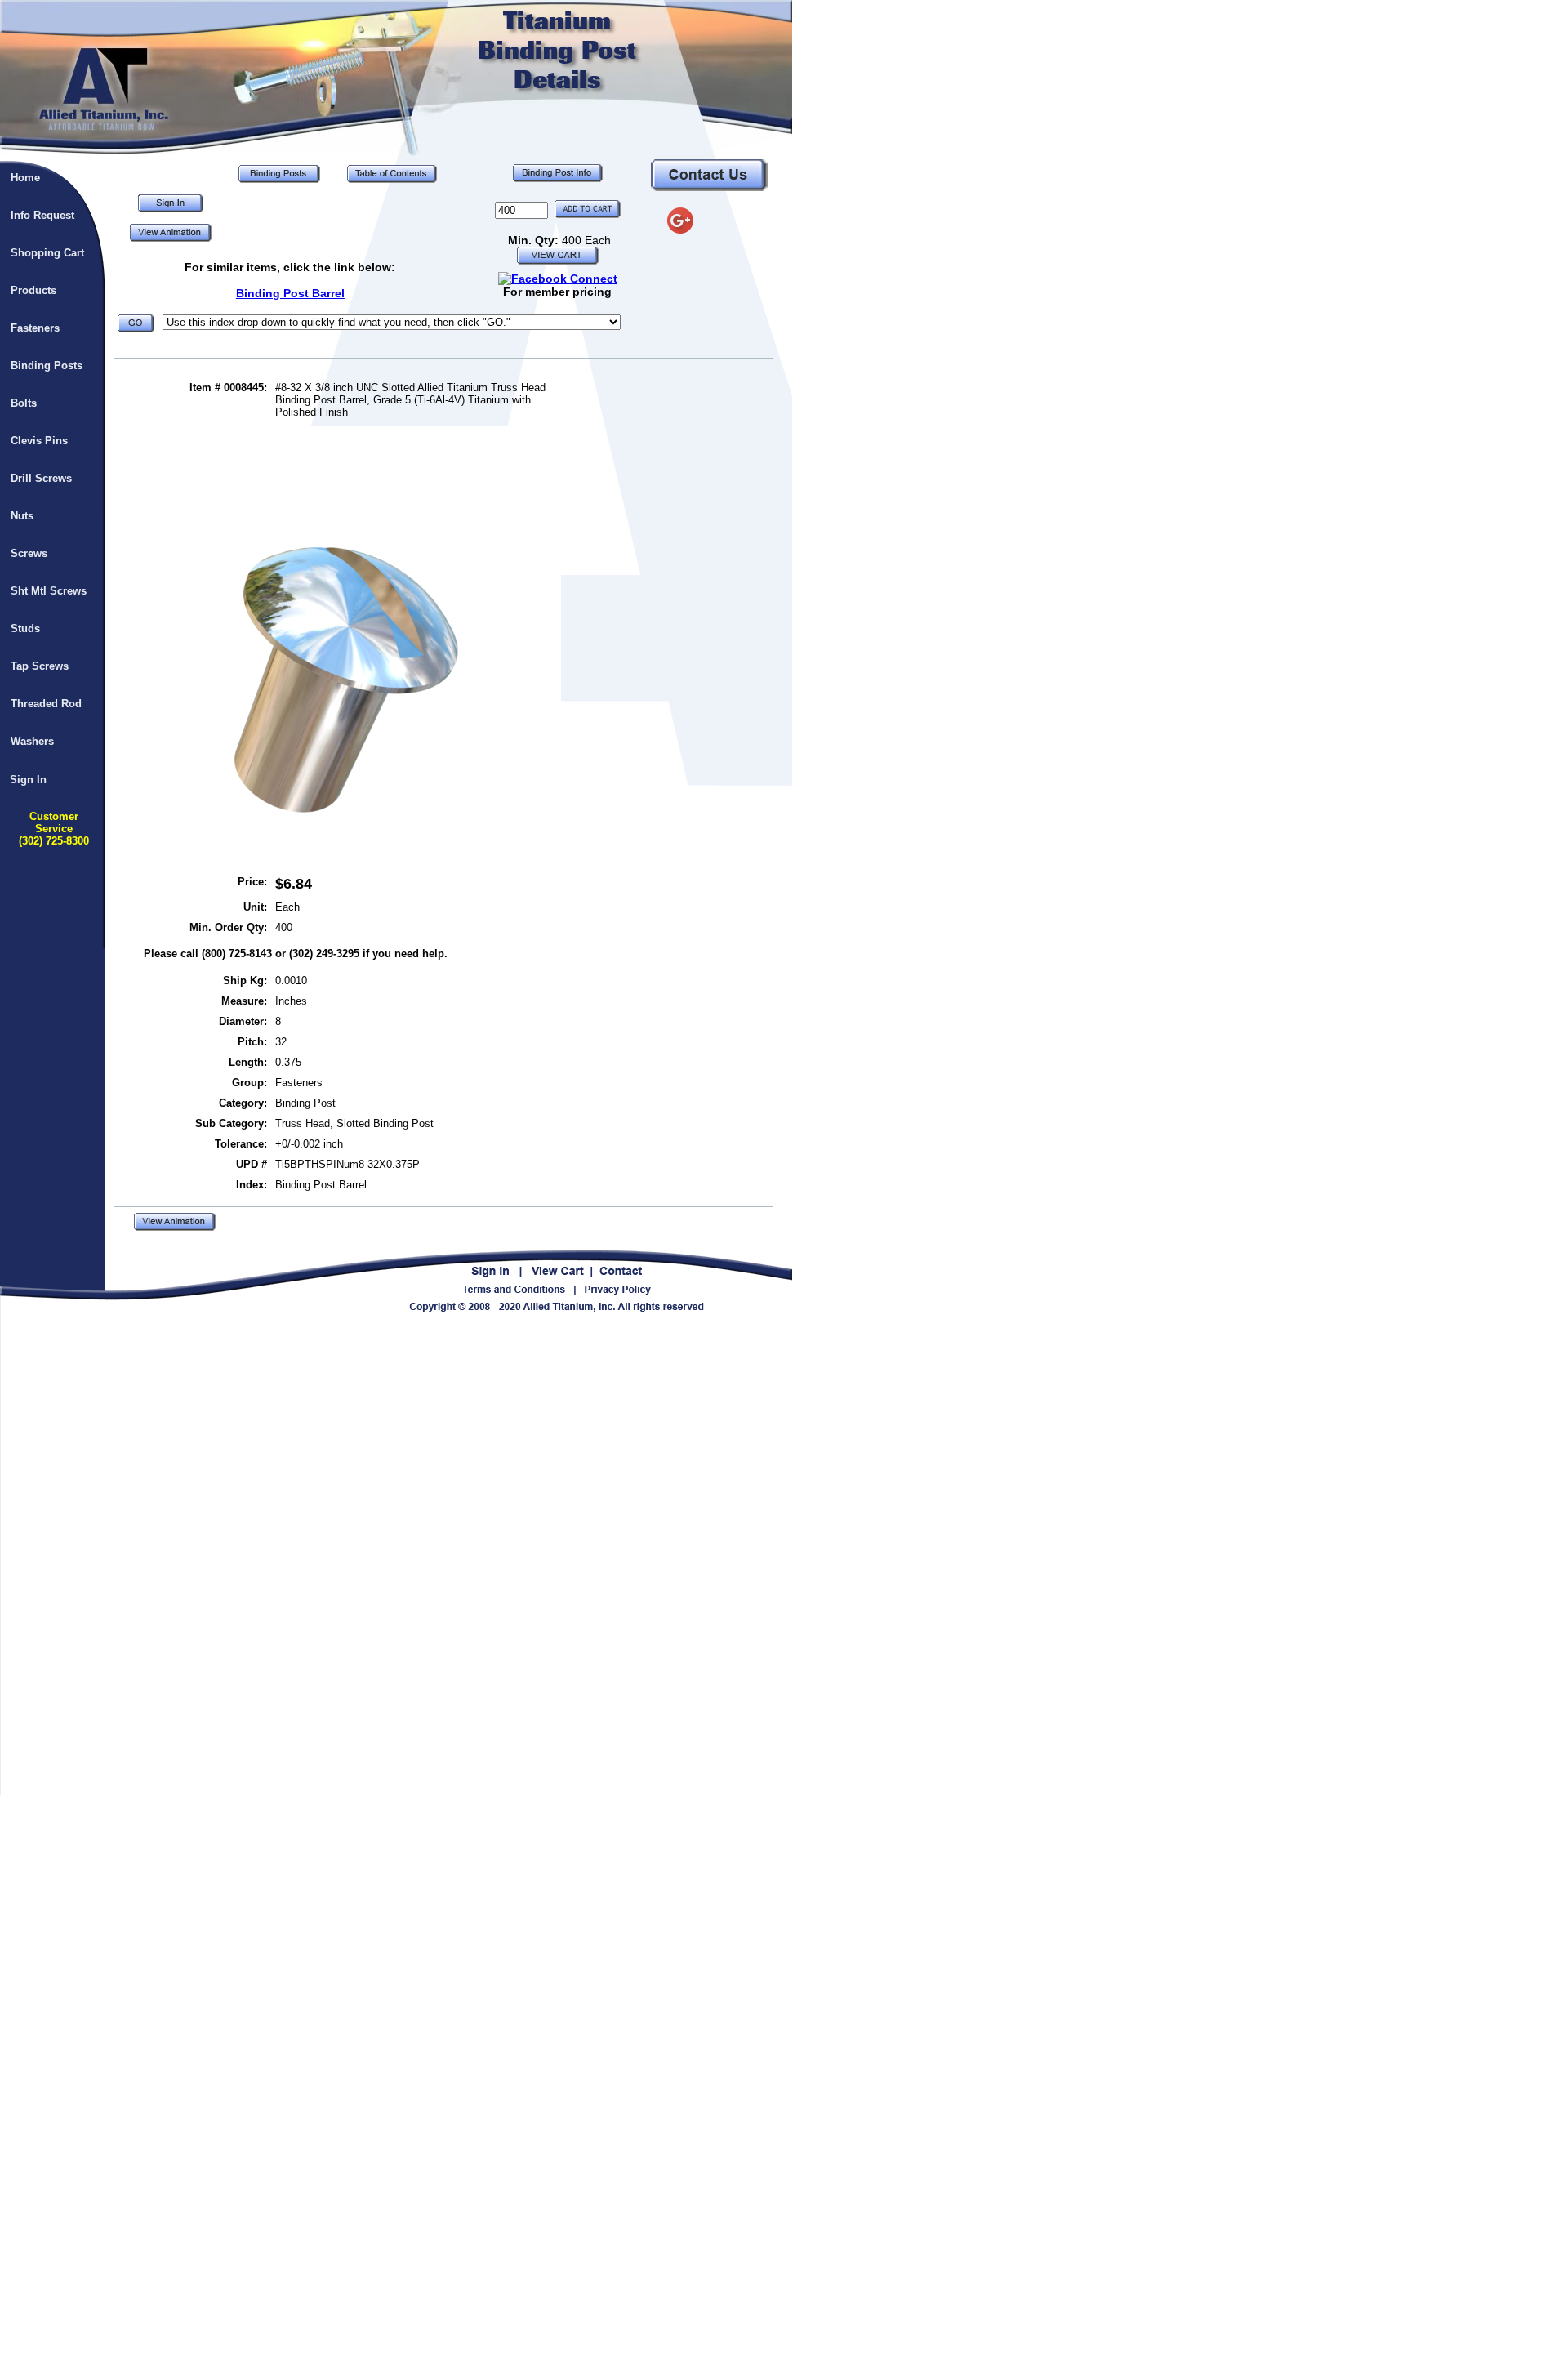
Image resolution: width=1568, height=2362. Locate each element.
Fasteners (35, 328)
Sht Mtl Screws (49, 591)
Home (25, 178)
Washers (32, 741)
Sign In (28, 780)
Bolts (24, 403)
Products (33, 290)
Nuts (22, 516)
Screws (29, 553)
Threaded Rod (46, 704)
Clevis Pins (39, 441)
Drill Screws (41, 478)
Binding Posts (47, 365)
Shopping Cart (47, 253)
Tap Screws (40, 666)
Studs (25, 628)
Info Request (42, 215)
